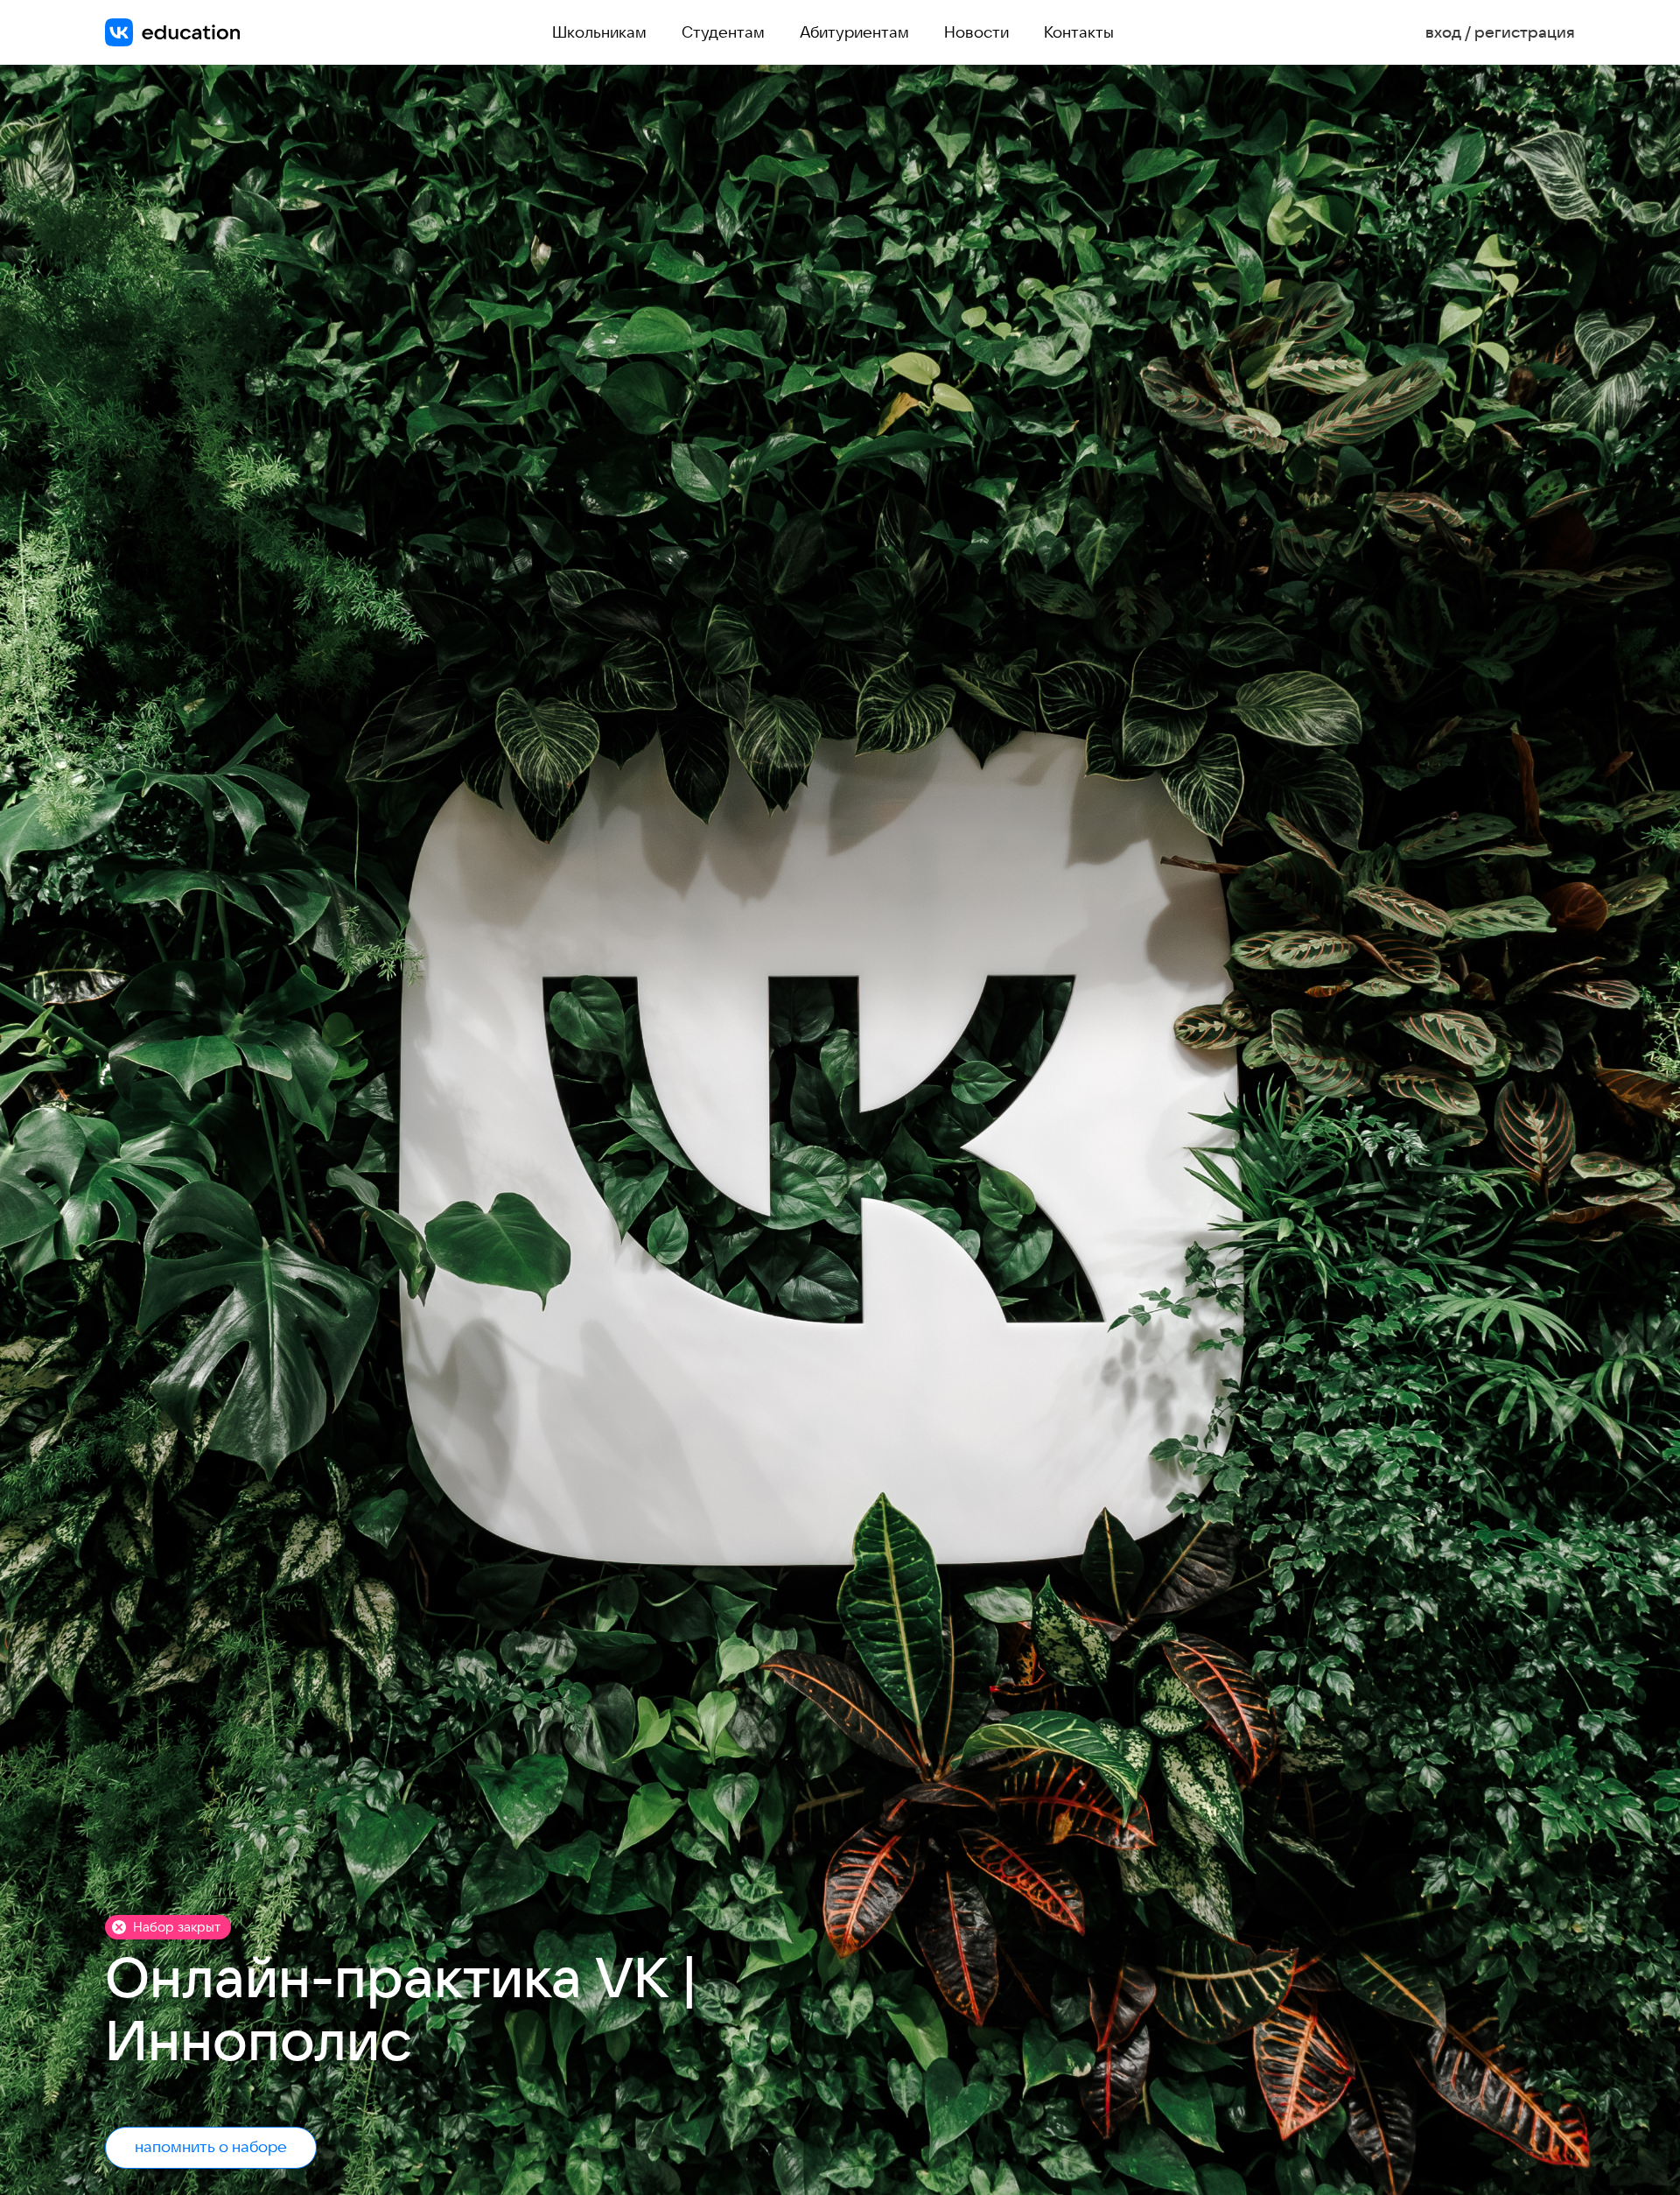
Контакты (1079, 32)
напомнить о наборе (211, 2146)
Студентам (723, 32)
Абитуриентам (854, 32)
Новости (976, 32)
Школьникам (599, 32)
